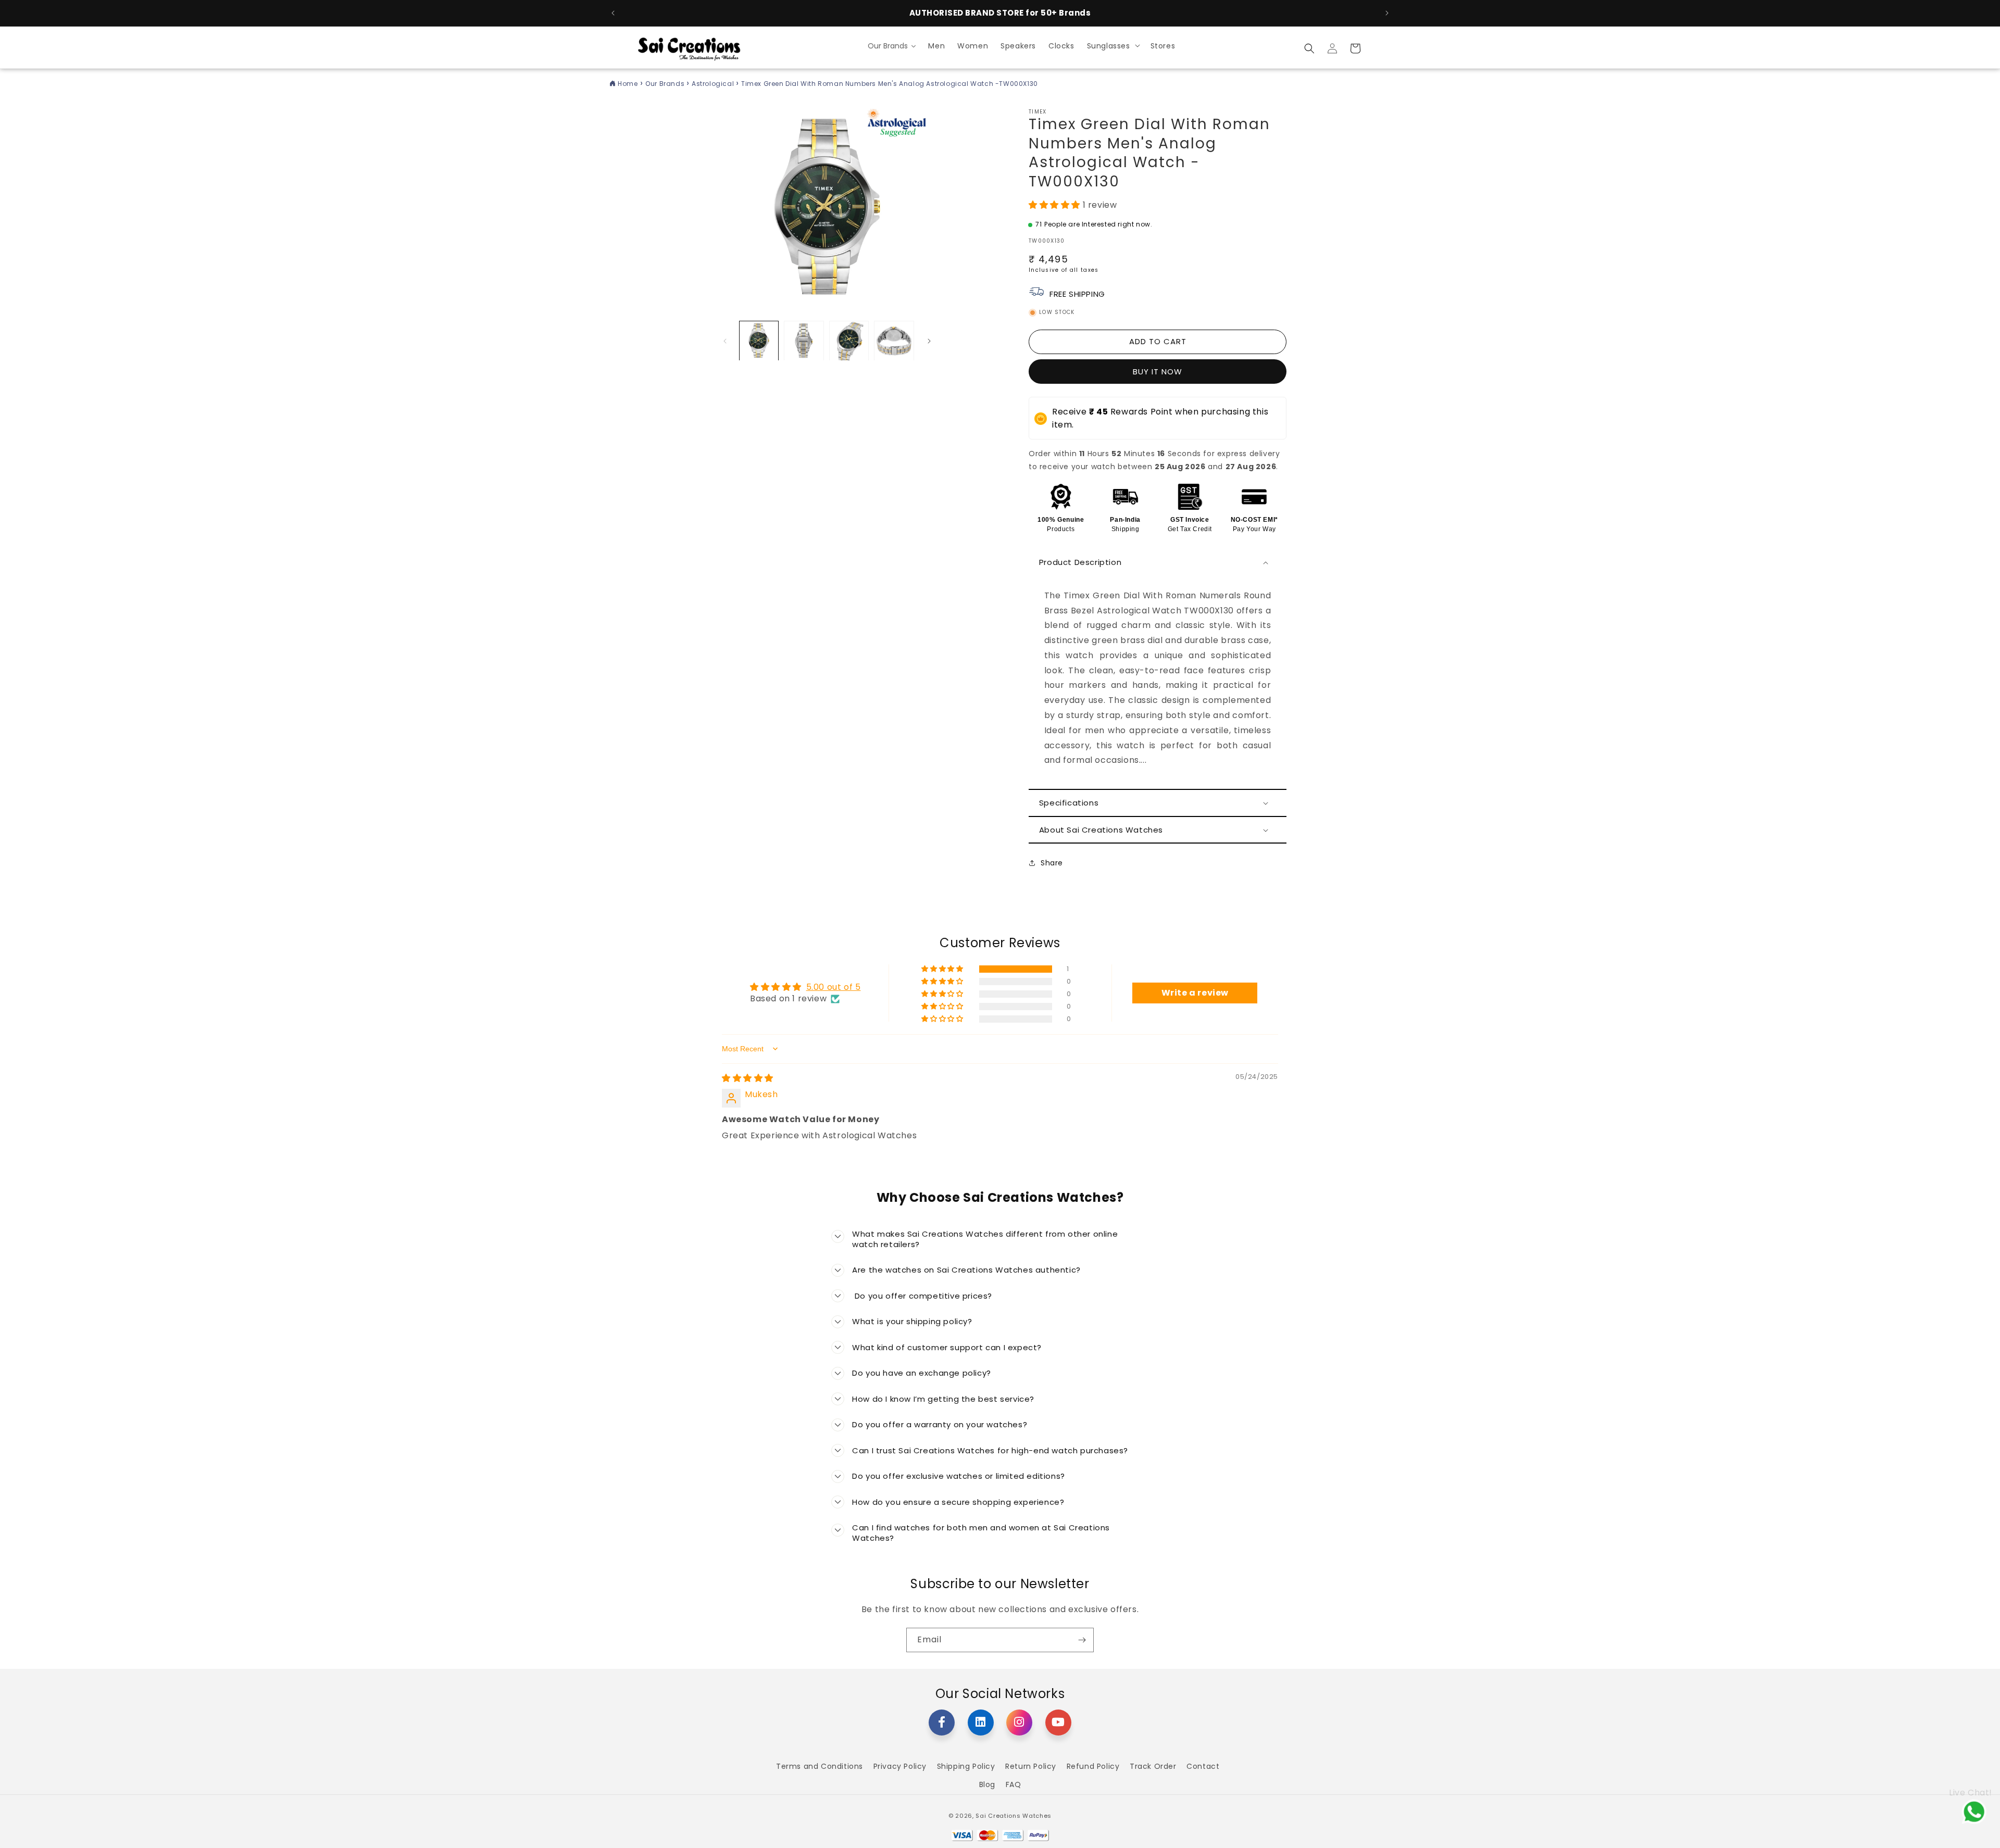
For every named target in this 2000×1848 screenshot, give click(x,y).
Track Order (1153, 1766)
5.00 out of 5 (834, 987)
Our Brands (666, 84)
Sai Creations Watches (1014, 1816)
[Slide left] (725, 341)
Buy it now (1158, 372)
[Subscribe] (1082, 1640)
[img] (748, 1078)
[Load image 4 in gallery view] (894, 341)
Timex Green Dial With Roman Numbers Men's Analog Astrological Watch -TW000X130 (890, 84)
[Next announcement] (1387, 13)
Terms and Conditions (820, 1766)
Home (628, 84)
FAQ (1014, 1784)
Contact (1203, 1766)
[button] (1112, 45)
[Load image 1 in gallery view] (759, 341)
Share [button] (1052, 863)
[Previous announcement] (613, 13)
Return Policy (1031, 1766)
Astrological (714, 84)
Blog (987, 1784)
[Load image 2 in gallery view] (804, 341)
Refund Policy (1093, 1766)
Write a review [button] (1195, 993)
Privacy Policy (900, 1766)
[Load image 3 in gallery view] (849, 341)
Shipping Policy (966, 1766)
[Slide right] (929, 341)
